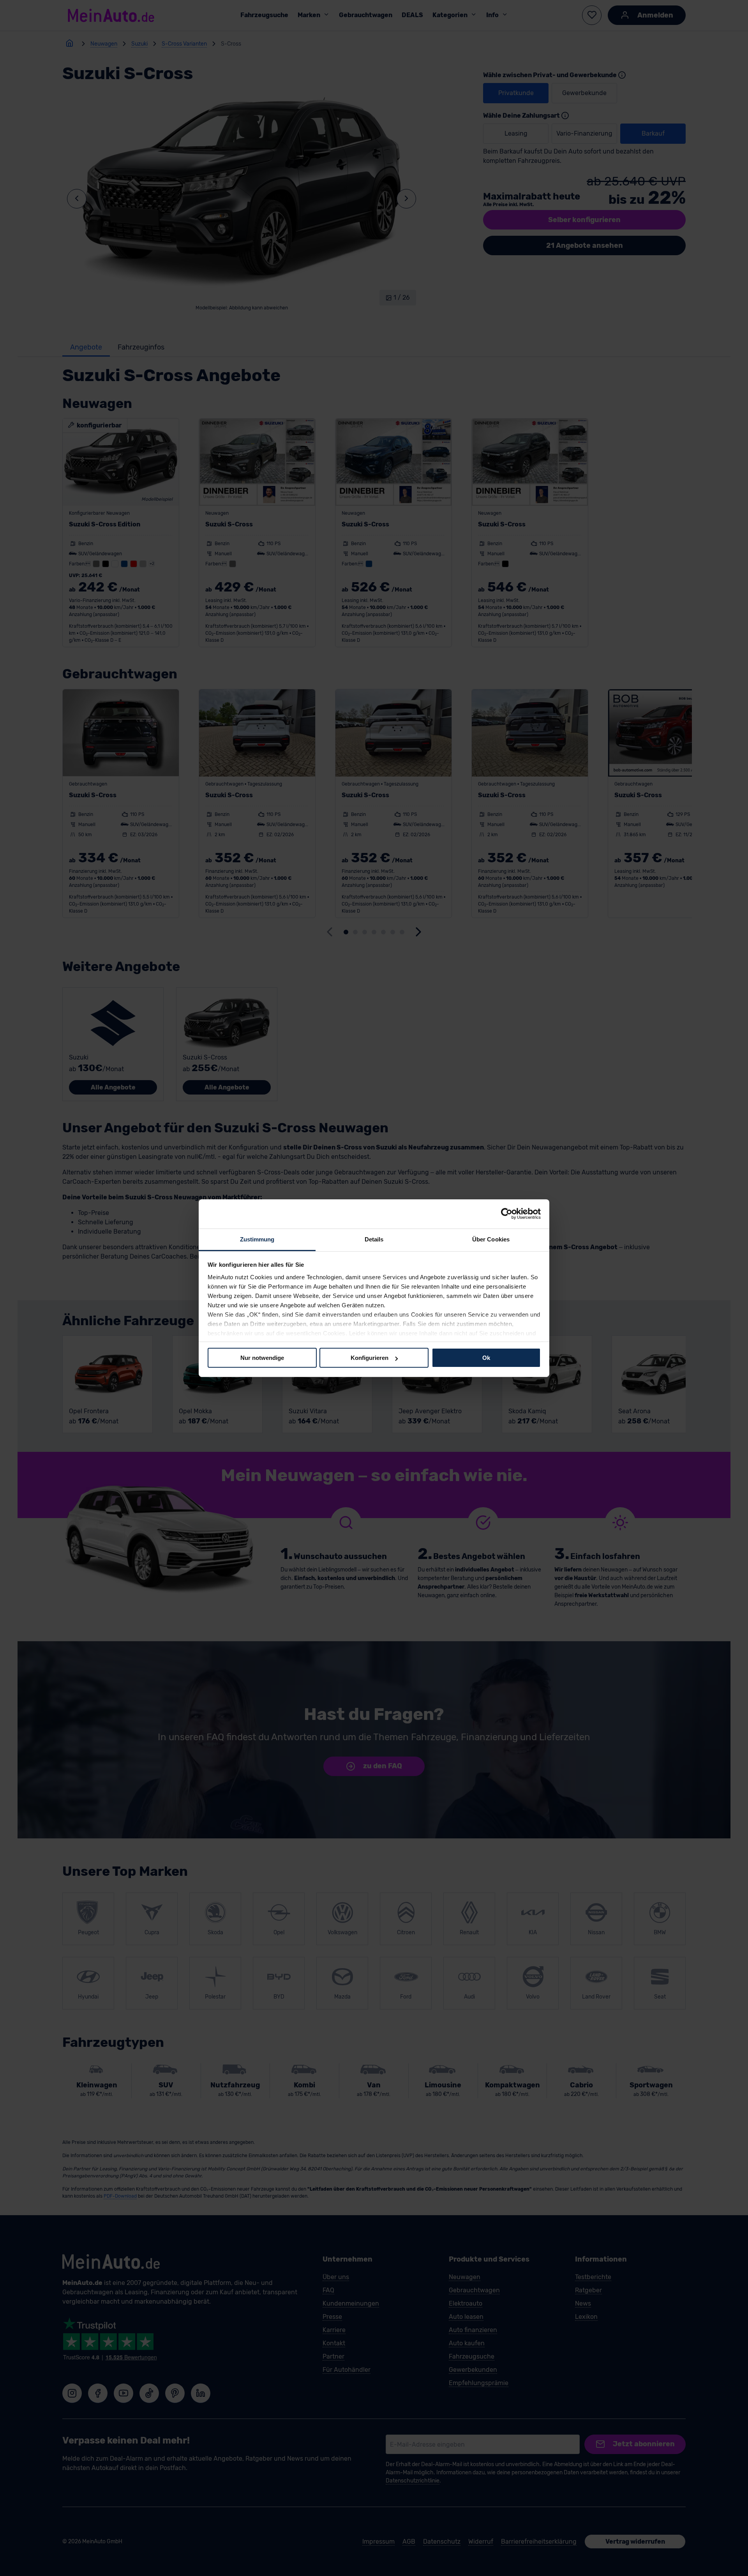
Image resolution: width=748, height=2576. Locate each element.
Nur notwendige (262, 1358)
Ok (486, 1358)
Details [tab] (374, 1239)
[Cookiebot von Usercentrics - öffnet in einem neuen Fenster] (507, 1214)
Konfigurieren (370, 1358)
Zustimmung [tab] (257, 1239)
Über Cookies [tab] (491, 1239)
